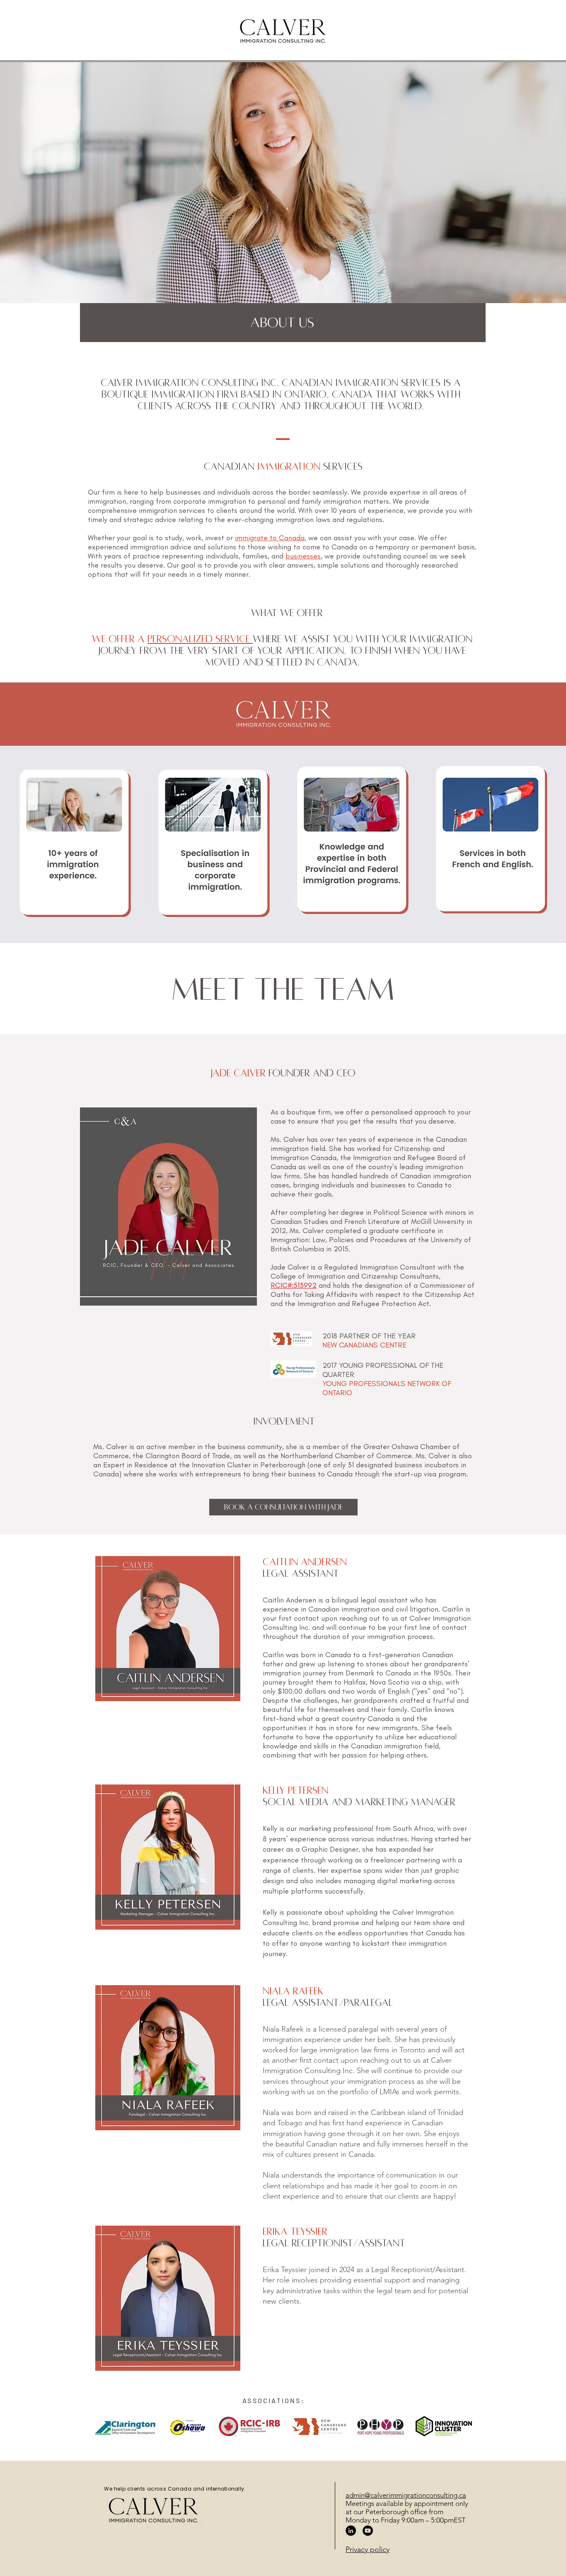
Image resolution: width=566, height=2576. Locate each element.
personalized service (200, 639)
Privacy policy (368, 2549)
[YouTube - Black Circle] (368, 2531)
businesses (303, 556)
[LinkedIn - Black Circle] (351, 2531)
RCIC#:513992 (294, 1285)
